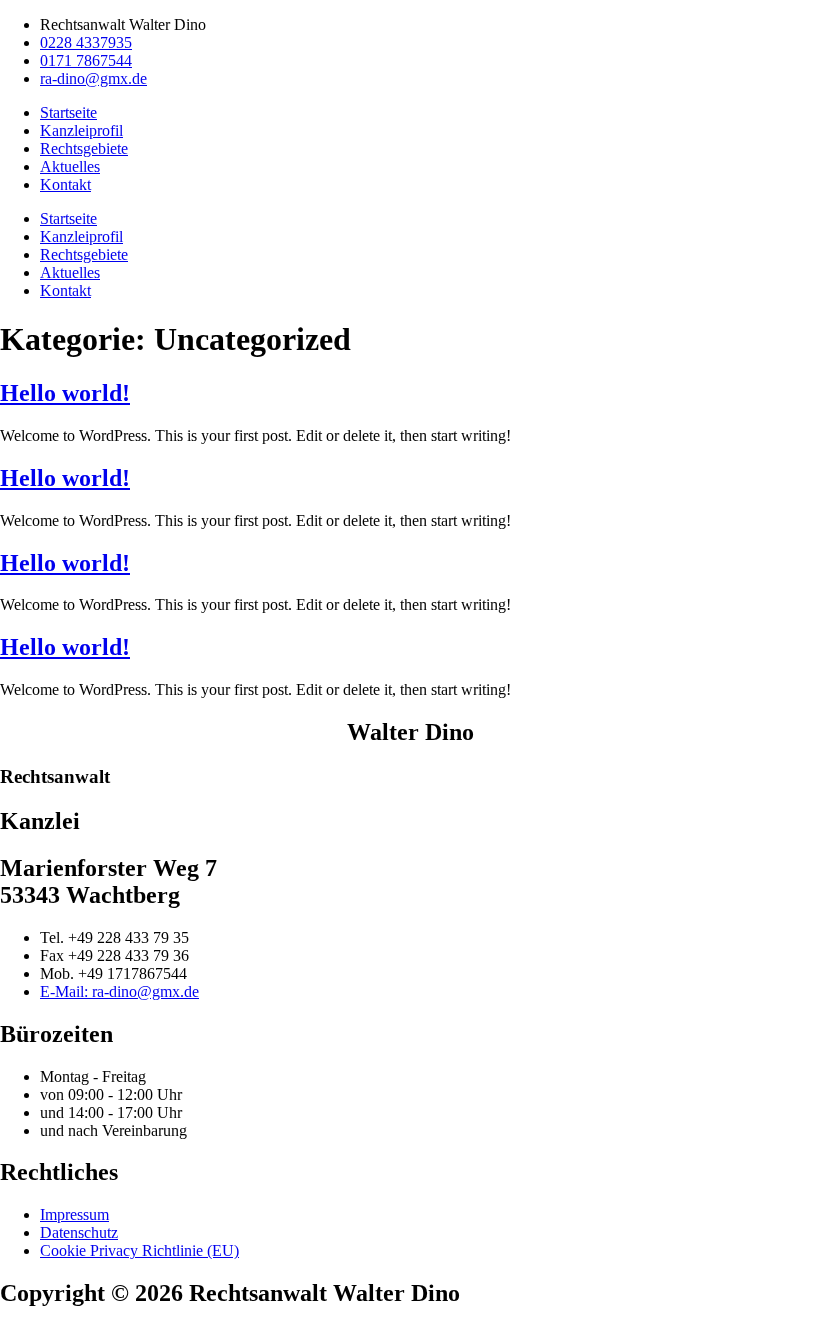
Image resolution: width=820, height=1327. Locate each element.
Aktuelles (70, 166)
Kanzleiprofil (81, 130)
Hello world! (65, 393)
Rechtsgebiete (84, 148)
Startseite (68, 112)
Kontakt (65, 184)
